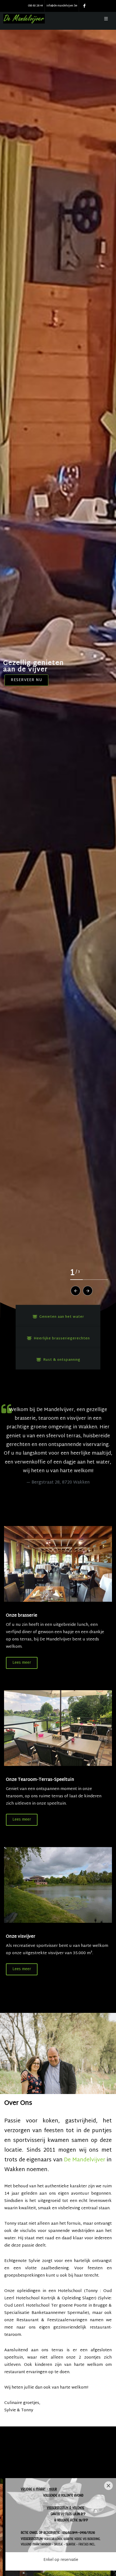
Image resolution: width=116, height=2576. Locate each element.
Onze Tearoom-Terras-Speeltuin (40, 1780)
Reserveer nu (26, 680)
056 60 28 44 (35, 6)
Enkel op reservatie (61, 2560)
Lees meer (22, 1663)
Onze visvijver (21, 1937)
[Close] (108, 2486)
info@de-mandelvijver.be (62, 6)
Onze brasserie (22, 1616)
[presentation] (5, 2548)
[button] (76, 1291)
